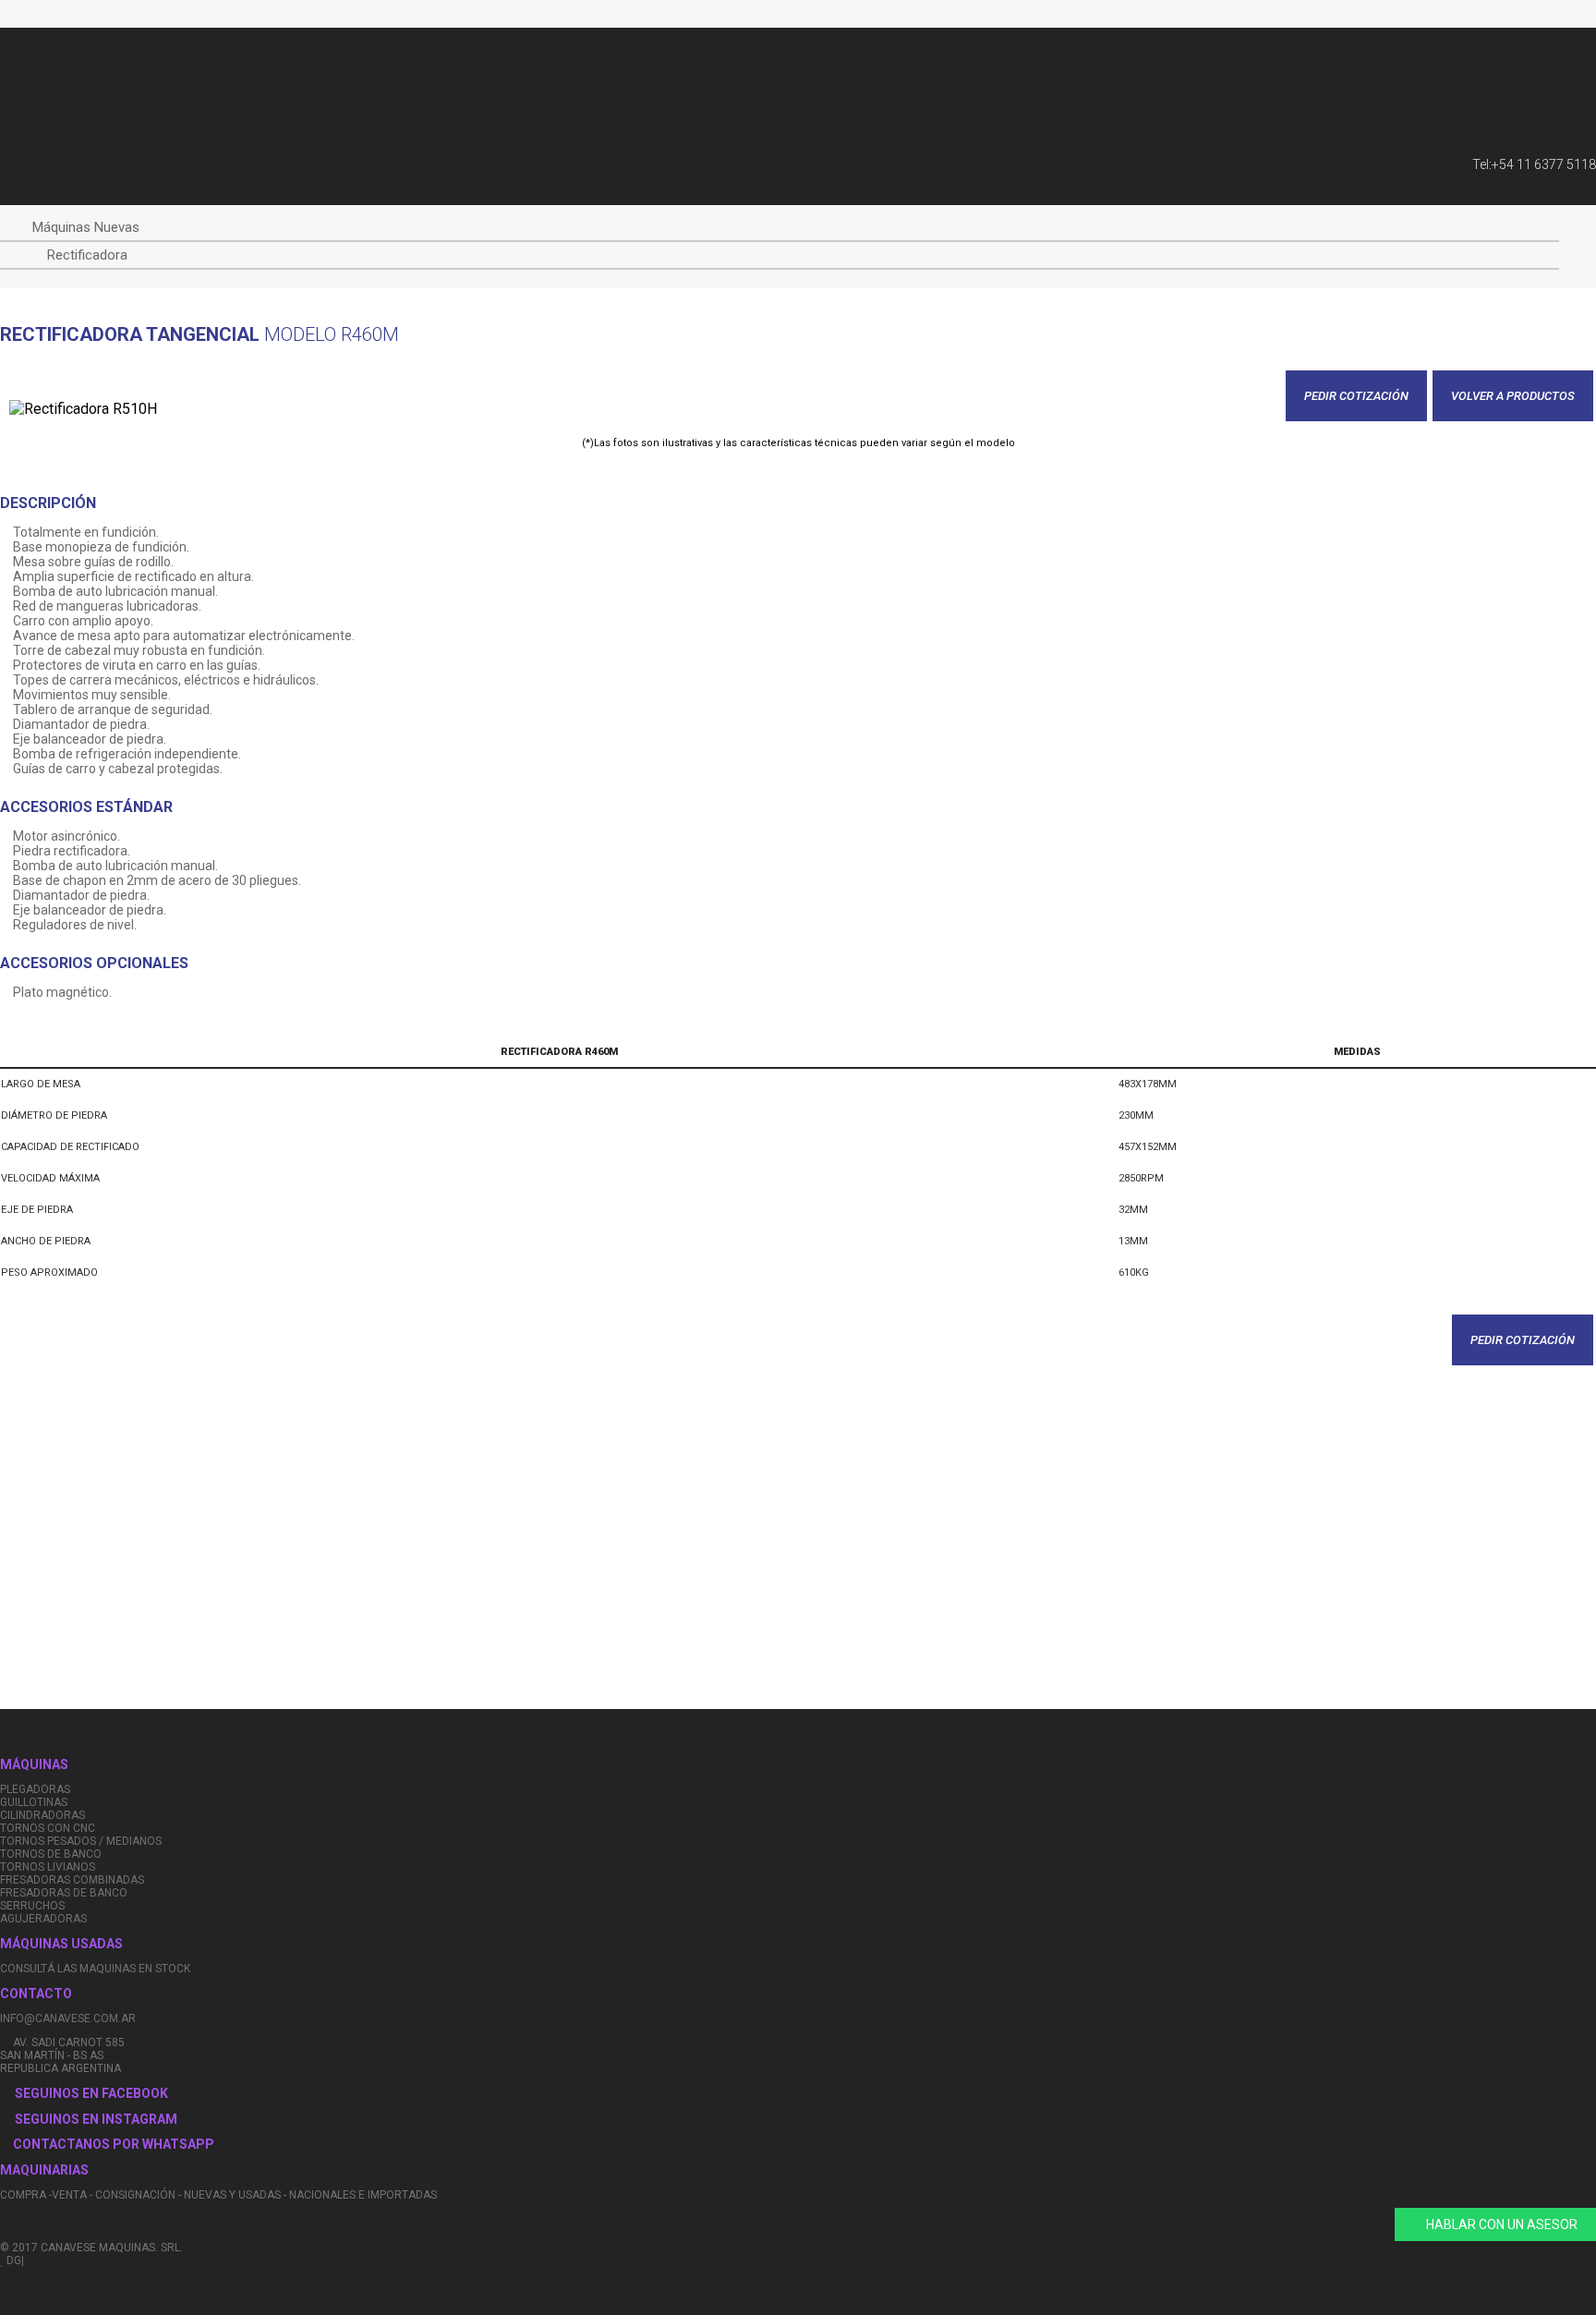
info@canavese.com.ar (68, 2018)
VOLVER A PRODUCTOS (1513, 396)
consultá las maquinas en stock (95, 1969)
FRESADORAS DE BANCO (64, 1893)
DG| (14, 2260)
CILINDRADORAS (42, 1815)
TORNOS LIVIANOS (48, 1867)
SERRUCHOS (32, 1906)
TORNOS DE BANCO (51, 1854)
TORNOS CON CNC (48, 1828)
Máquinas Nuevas (86, 227)
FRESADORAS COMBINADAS (72, 1880)
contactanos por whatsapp (112, 2144)
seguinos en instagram (96, 2119)
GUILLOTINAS (34, 1802)
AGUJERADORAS (43, 1919)
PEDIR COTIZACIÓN (1356, 396)
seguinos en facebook (91, 2093)
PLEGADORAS (35, 1789)
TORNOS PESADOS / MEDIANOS (81, 1841)
